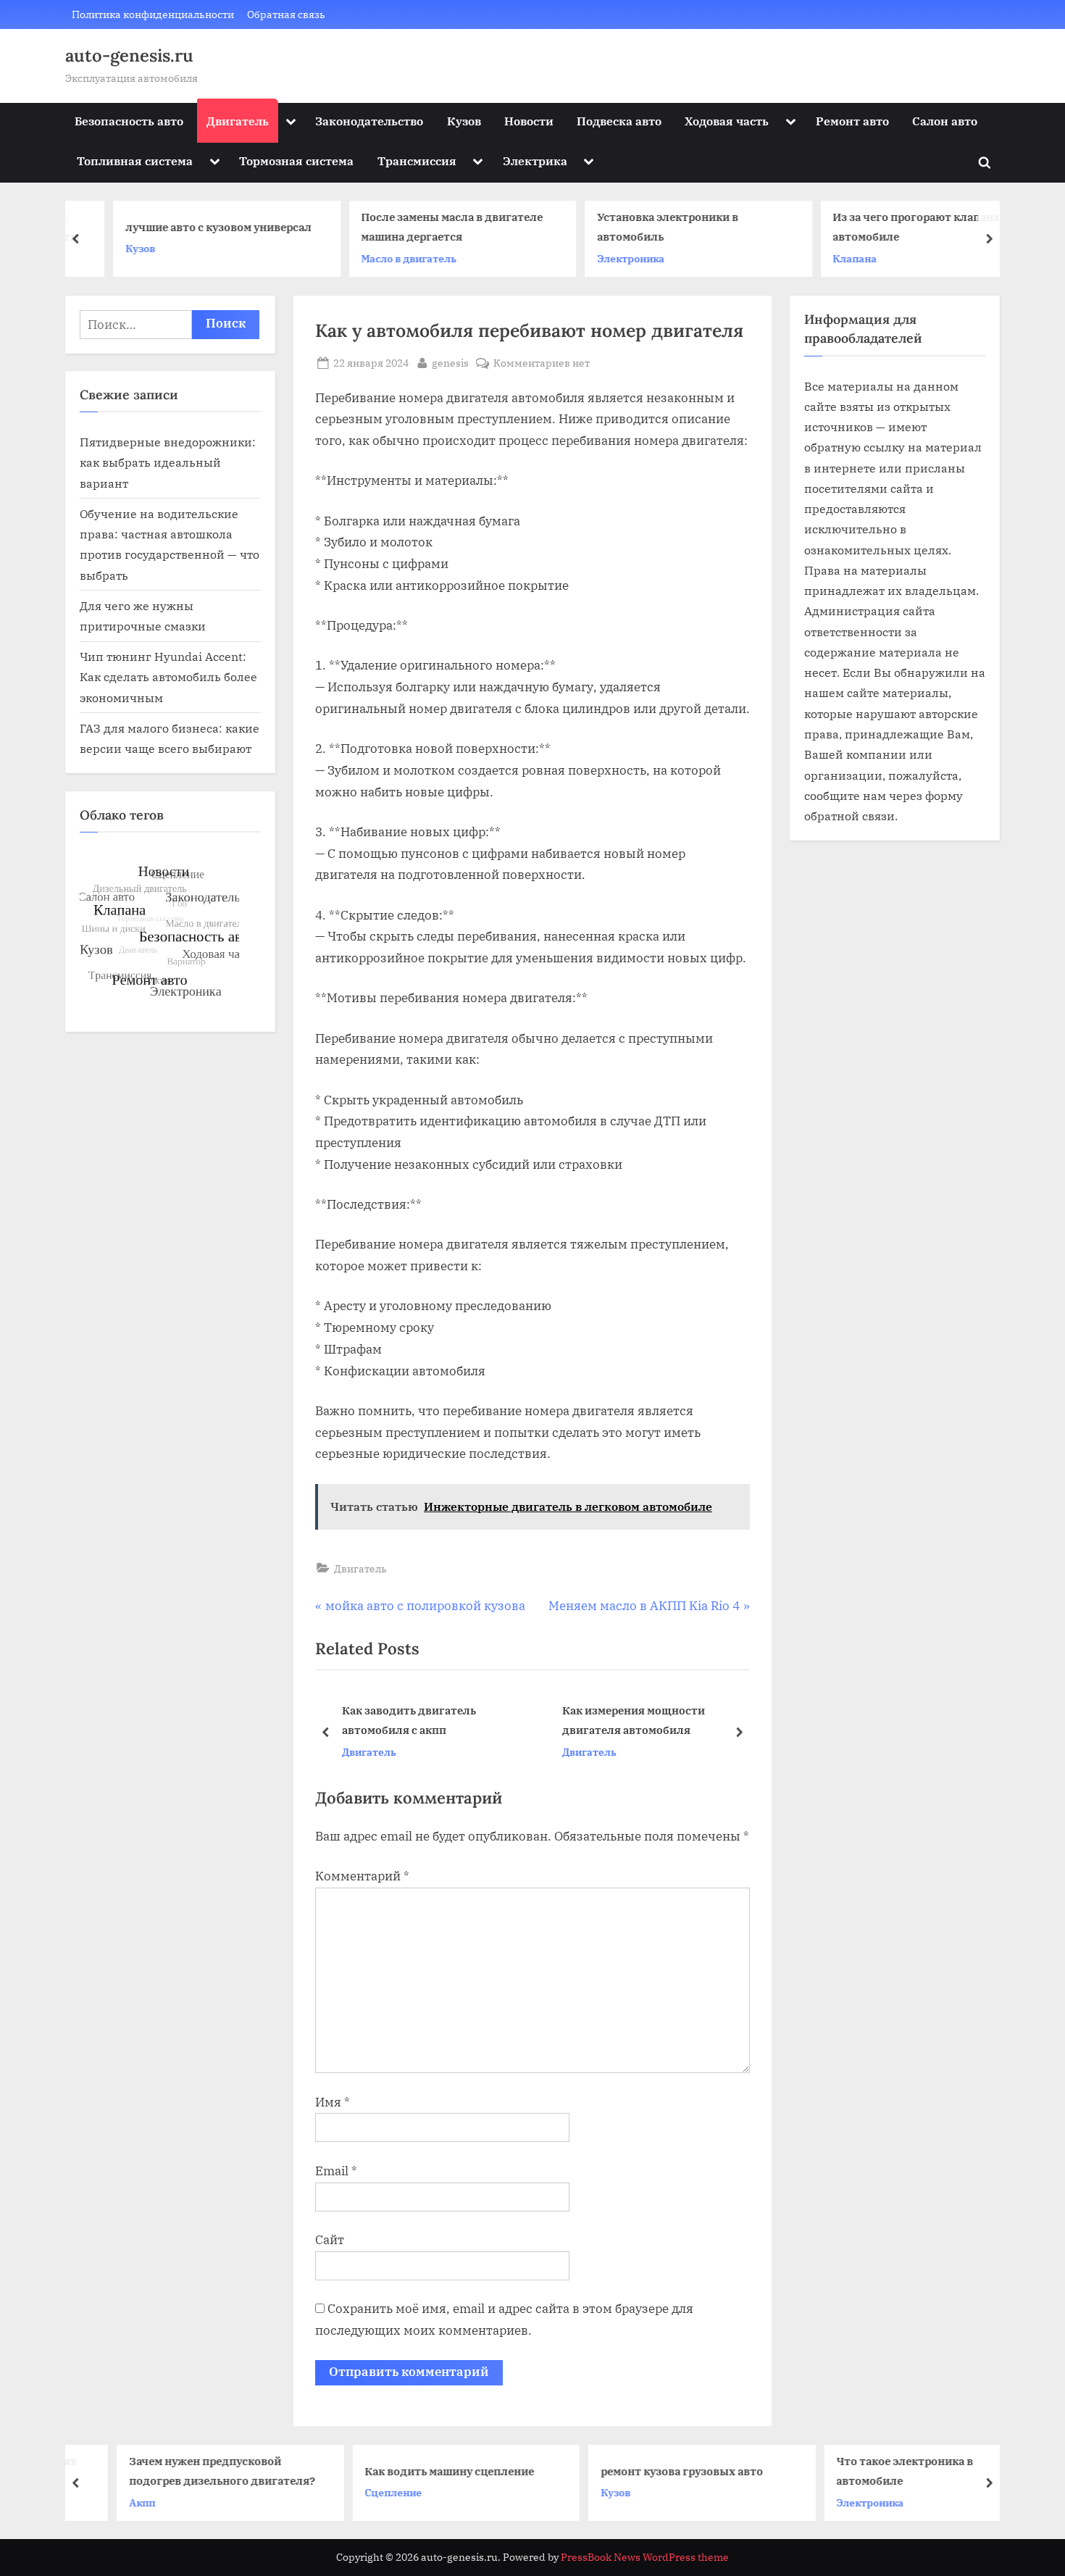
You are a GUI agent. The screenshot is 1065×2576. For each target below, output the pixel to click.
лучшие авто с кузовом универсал (189, 227)
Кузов (464, 121)
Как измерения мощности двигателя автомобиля (634, 1720)
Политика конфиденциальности (153, 14)
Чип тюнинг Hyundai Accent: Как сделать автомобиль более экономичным (168, 677)
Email (336, 2171)
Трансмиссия (417, 161)
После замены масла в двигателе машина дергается (423, 227)
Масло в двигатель (380, 258)
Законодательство (369, 121)
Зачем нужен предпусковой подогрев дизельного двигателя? (189, 2471)
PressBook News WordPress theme (645, 2557)
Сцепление (360, 2492)
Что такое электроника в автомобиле (872, 2471)
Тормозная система (296, 161)
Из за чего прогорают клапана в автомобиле (891, 227)
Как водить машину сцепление (417, 2470)
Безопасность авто (129, 121)
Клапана (826, 258)
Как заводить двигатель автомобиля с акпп (409, 1720)
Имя (333, 2102)
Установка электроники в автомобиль (638, 227)
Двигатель (238, 121)
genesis (450, 362)
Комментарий (362, 1876)
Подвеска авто (619, 121)
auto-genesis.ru (129, 55)
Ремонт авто (852, 121)
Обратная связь (286, 14)
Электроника (601, 258)
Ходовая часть (727, 121)
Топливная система (135, 161)
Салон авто (945, 121)
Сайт (330, 2240)
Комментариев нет (542, 363)
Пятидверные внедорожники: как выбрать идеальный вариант (168, 462)
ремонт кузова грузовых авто (648, 2470)
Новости (529, 121)
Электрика (535, 161)
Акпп (109, 2502)
